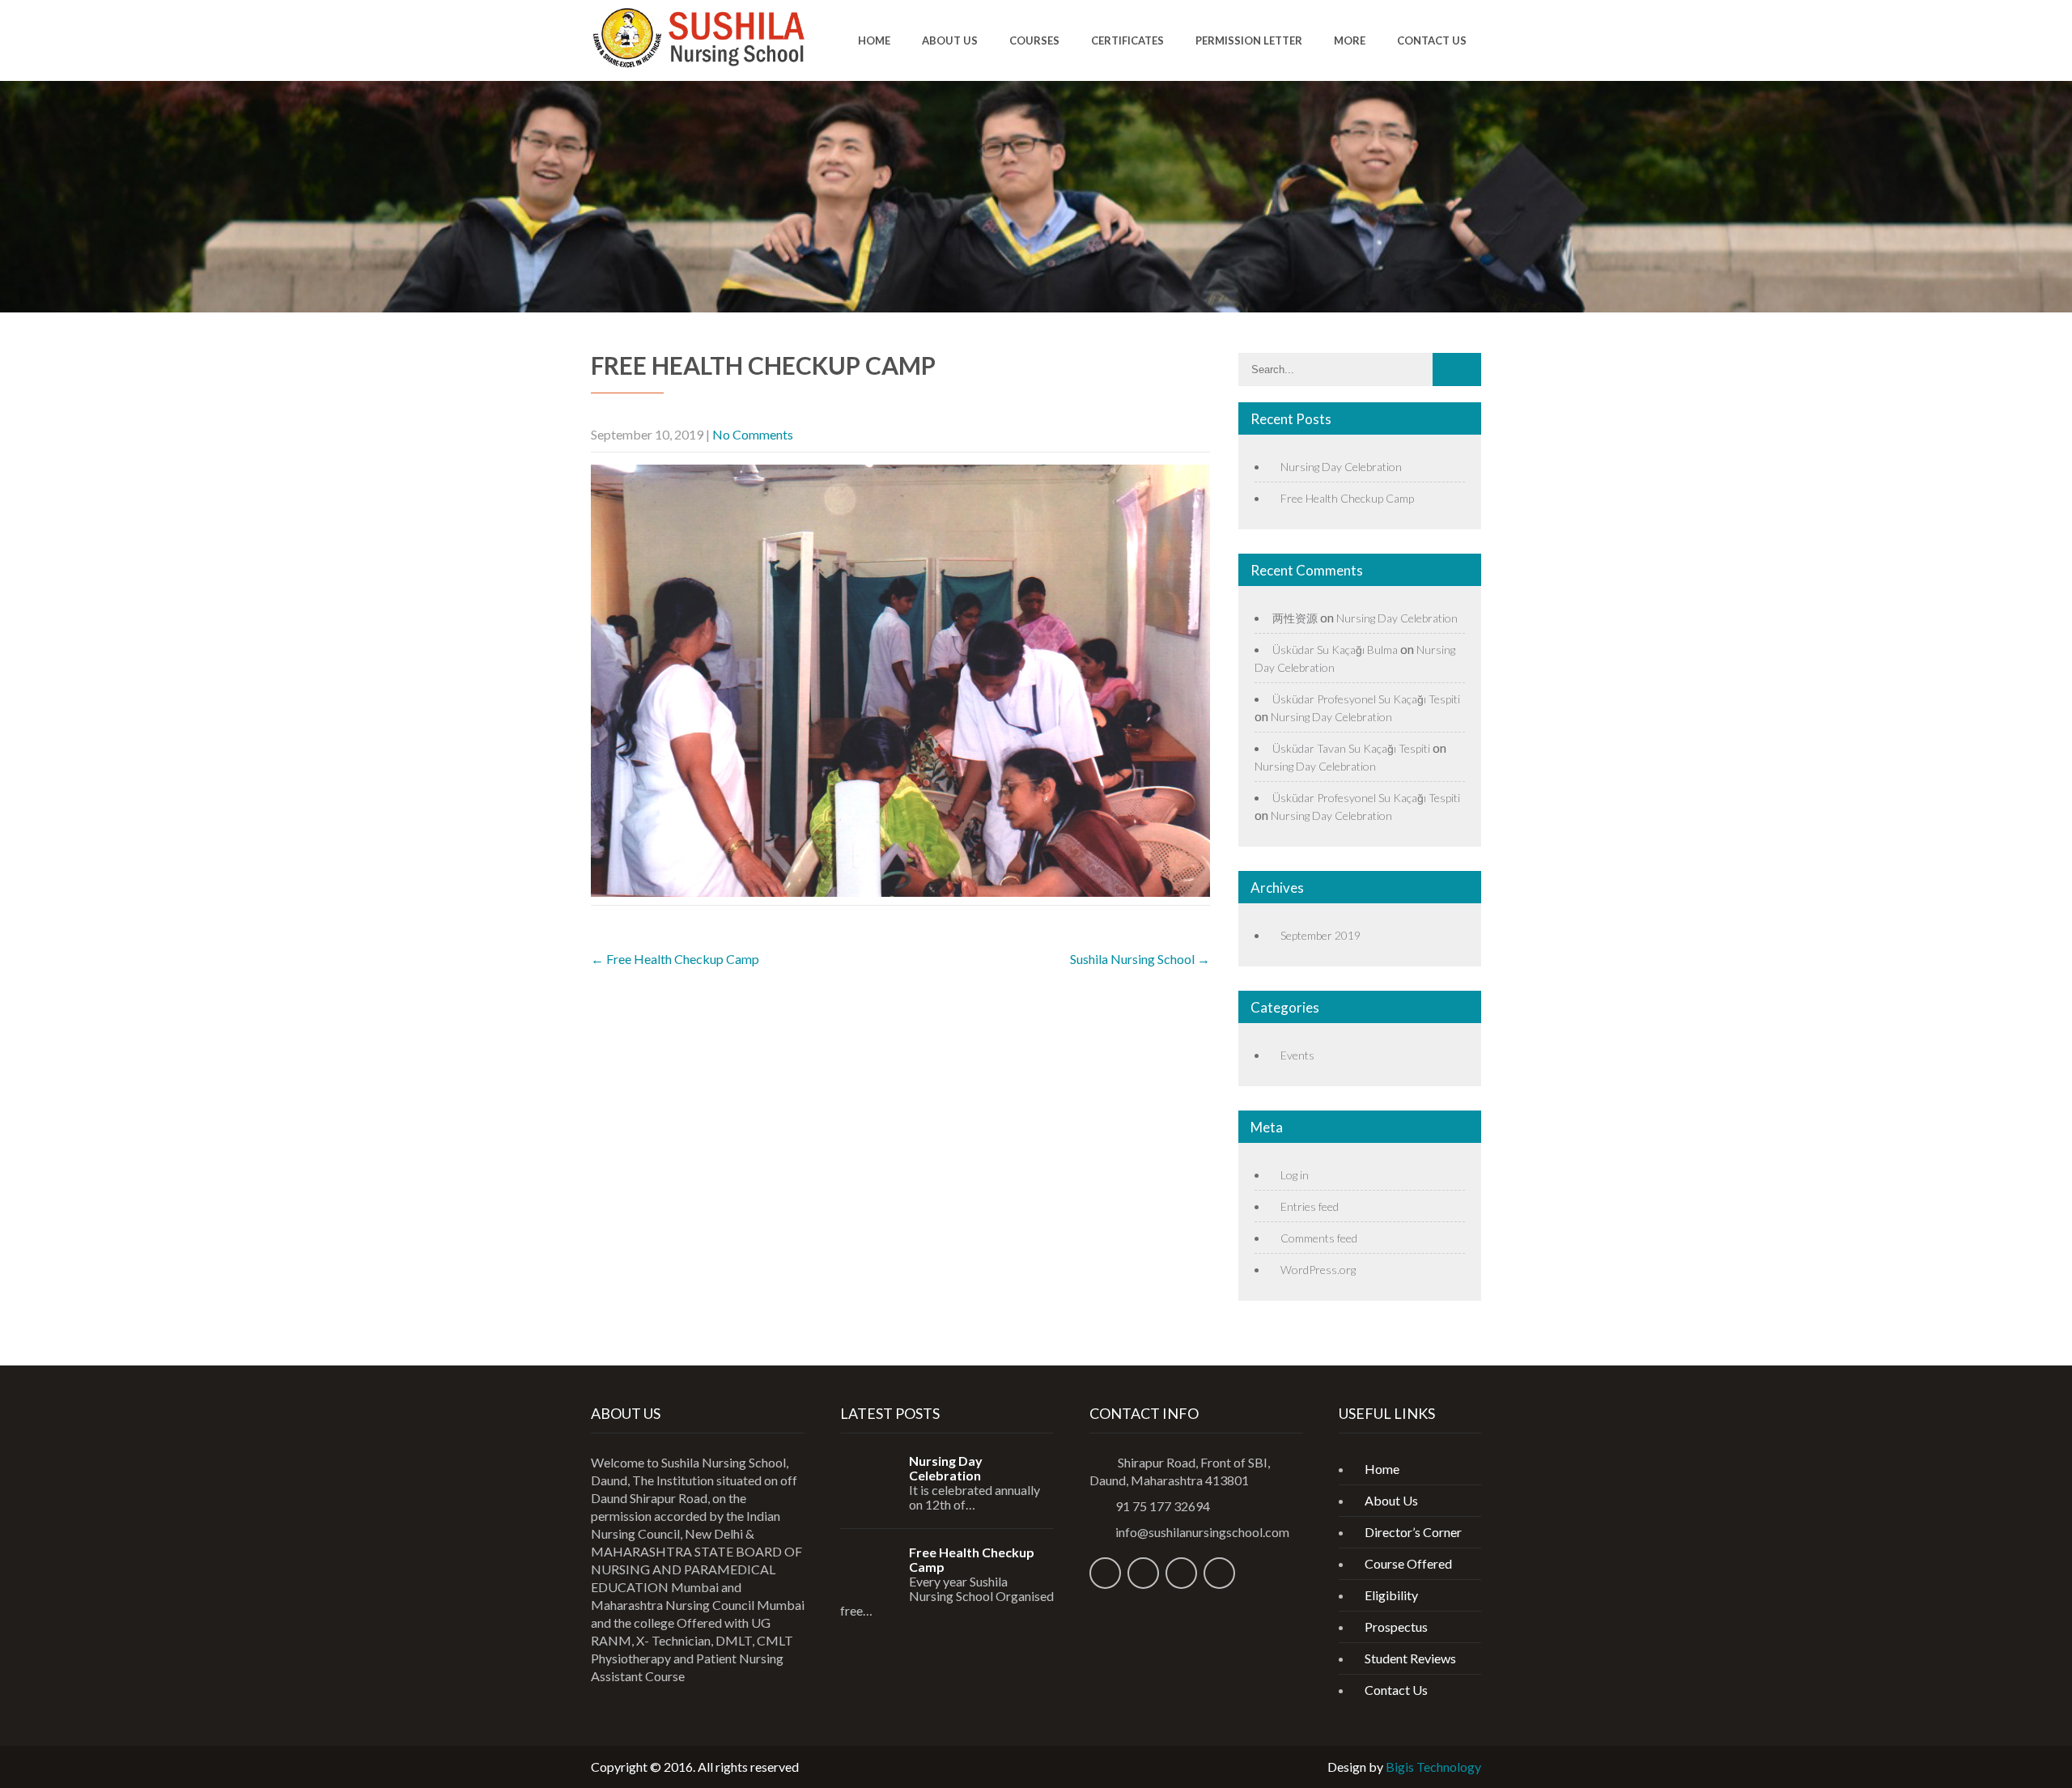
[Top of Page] (2026, 1752)
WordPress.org (1318, 1270)
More (1350, 40)
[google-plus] (1219, 1573)
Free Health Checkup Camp (675, 959)
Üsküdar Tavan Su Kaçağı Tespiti (1351, 748)
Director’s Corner (1413, 1532)
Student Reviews (1410, 1658)
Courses (1034, 40)
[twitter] (1143, 1573)
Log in (1295, 1175)
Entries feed (1310, 1206)
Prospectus (1396, 1627)
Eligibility (1391, 1595)
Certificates (1127, 40)
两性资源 (1295, 618)
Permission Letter (1249, 40)
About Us (950, 40)
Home (874, 40)
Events (1297, 1055)
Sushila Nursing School (1140, 959)
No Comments (753, 434)
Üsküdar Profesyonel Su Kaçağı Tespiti (1366, 699)
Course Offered (1408, 1563)
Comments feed (1319, 1238)
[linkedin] (1181, 1573)
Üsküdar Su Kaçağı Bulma (1335, 650)
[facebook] (1105, 1573)
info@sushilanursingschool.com (1202, 1532)
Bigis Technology (1433, 1767)
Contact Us (1432, 40)
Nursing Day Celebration (1341, 467)
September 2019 (1320, 935)
